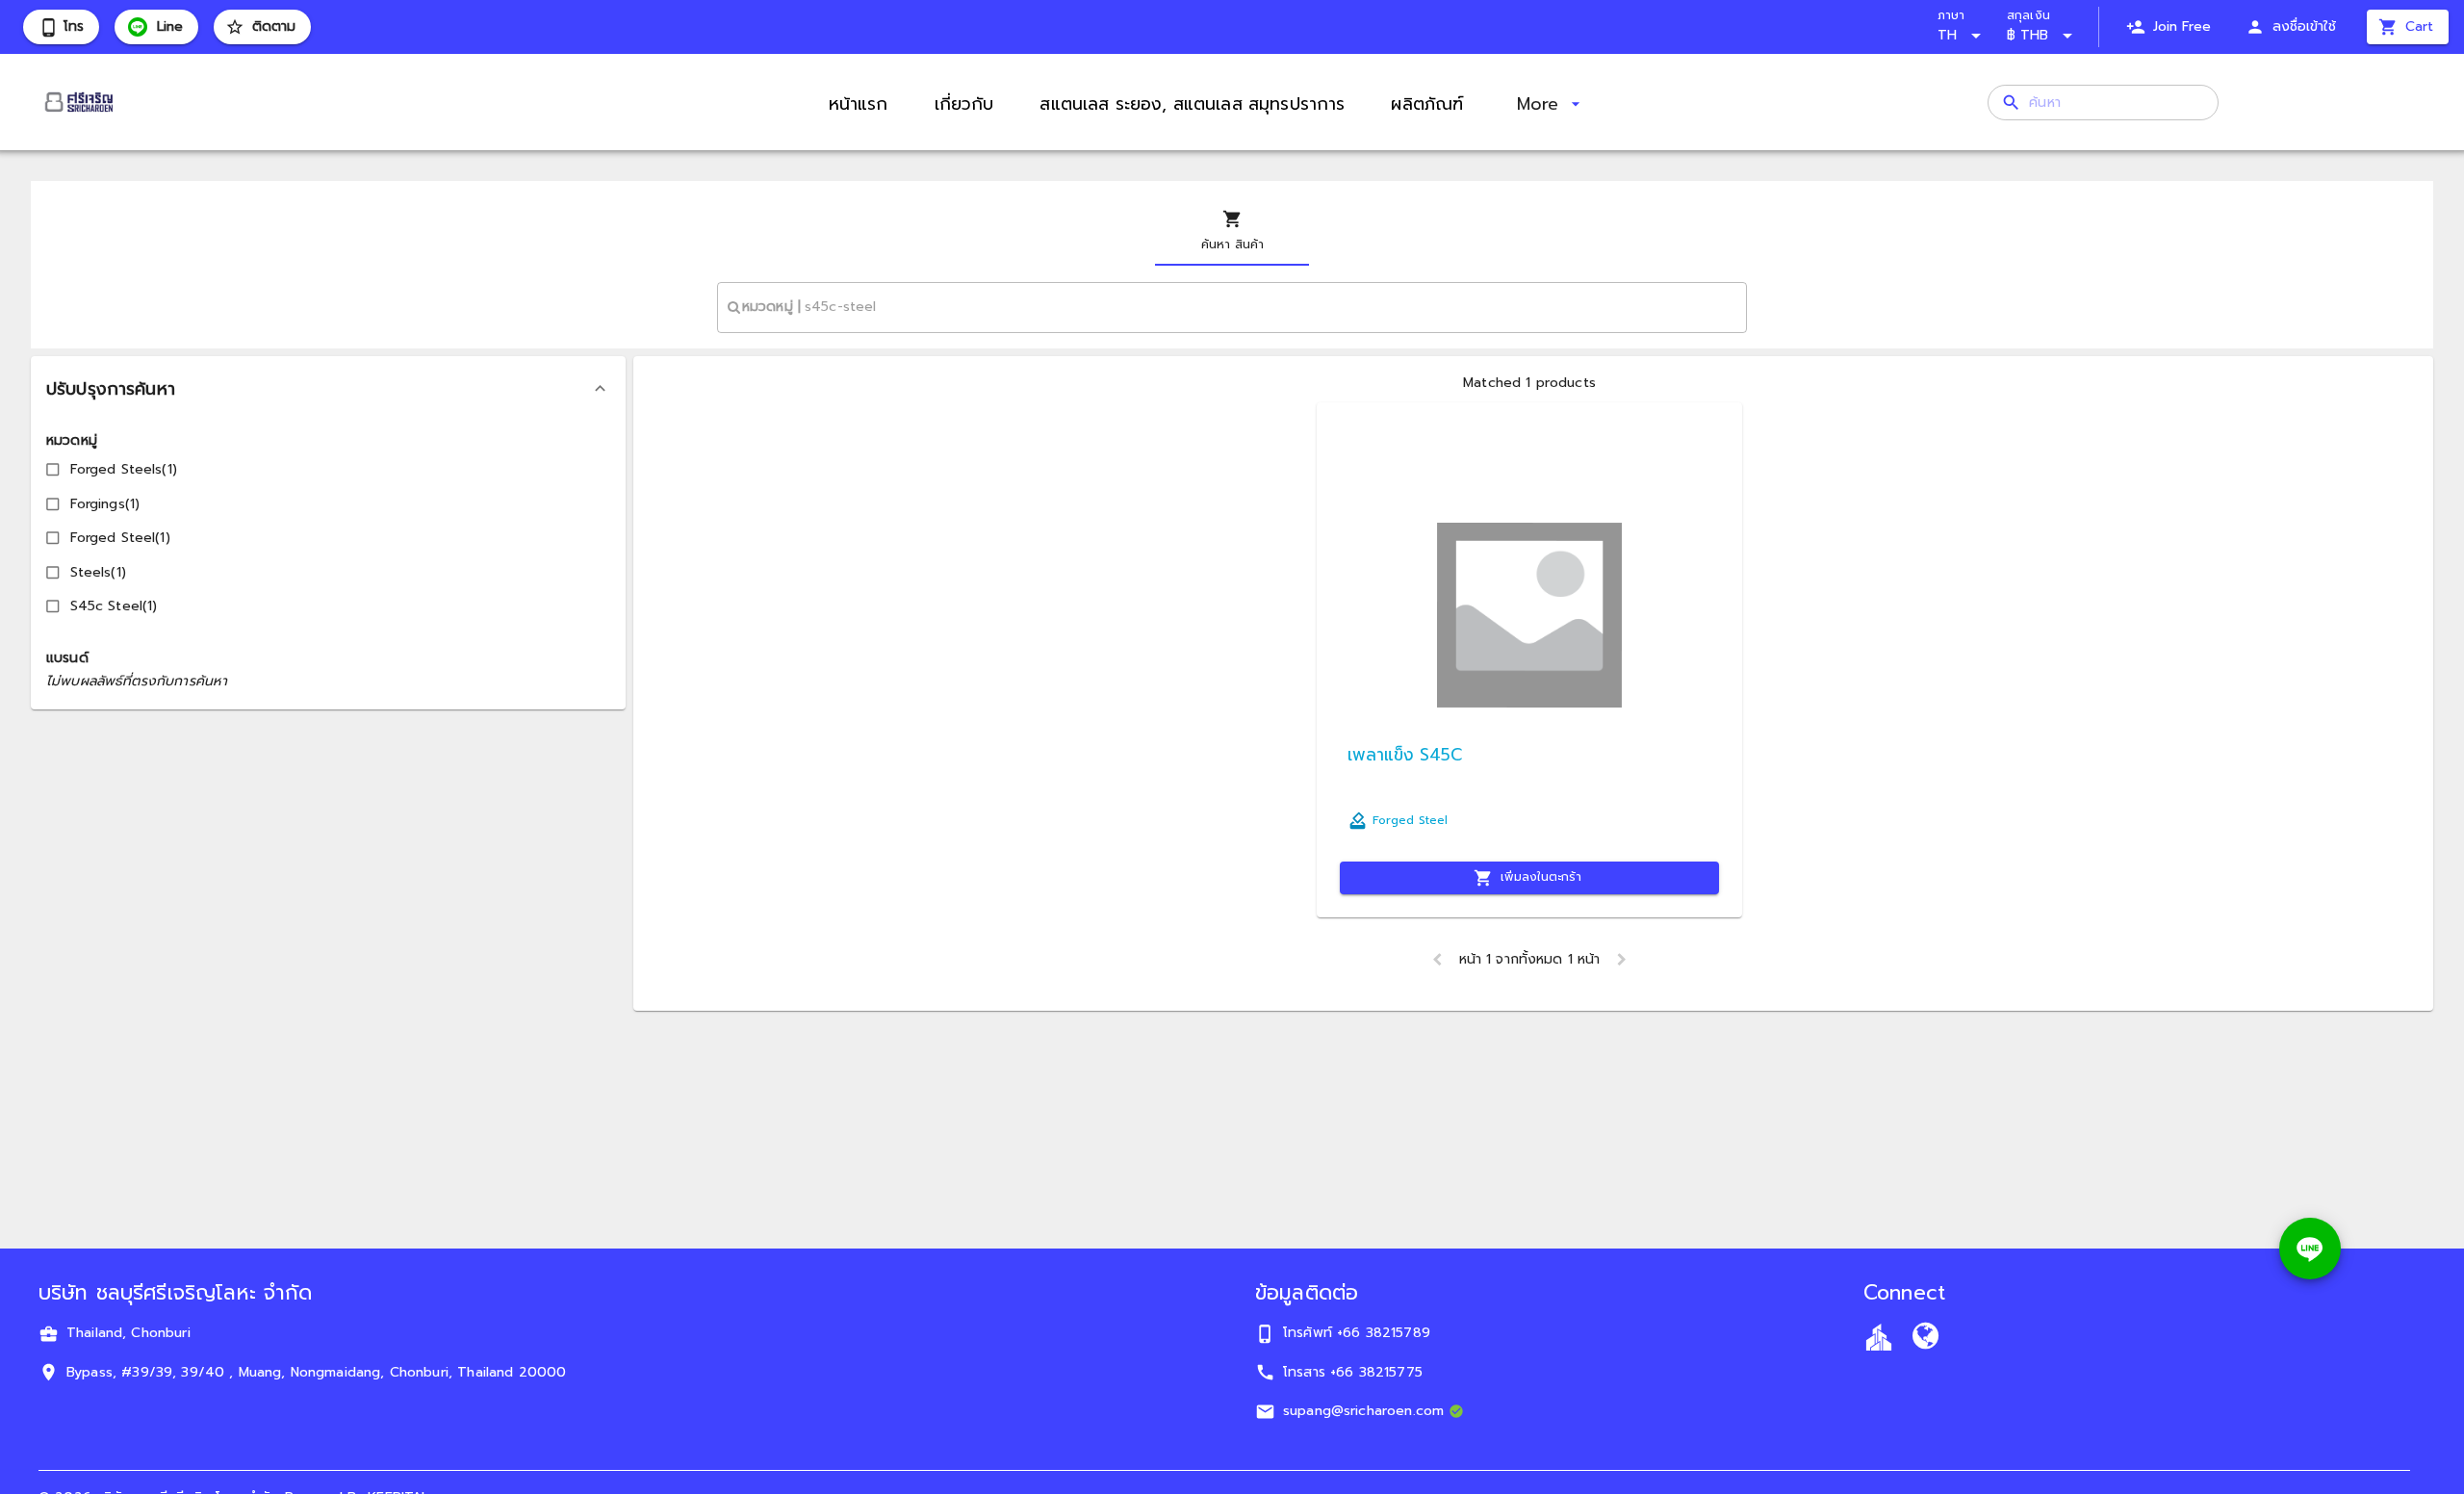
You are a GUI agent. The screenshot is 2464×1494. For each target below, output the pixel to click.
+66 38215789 (1384, 1333)
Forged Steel (1410, 820)
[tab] (1232, 231)
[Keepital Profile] (1879, 1337)
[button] (328, 389)
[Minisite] (1925, 1339)
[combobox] (1232, 307)
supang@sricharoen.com (1363, 1411)
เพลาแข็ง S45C (1405, 755)
